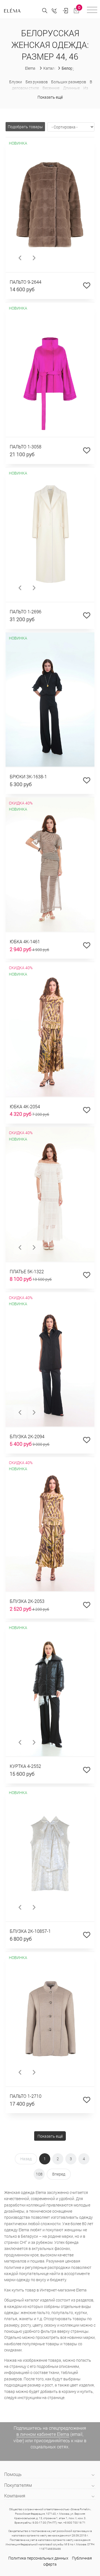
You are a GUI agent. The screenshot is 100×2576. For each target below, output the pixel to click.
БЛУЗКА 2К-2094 (27, 1436)
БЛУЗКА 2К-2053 (27, 1601)
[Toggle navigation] (92, 11)
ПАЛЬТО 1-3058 (26, 447)
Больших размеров (69, 82)
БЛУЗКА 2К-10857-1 (30, 1931)
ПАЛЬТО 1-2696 (26, 612)
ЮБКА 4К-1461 (25, 941)
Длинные (71, 88)
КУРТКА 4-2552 (25, 1766)
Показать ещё (50, 97)
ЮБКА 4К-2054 (25, 1106)
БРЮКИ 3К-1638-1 (28, 777)
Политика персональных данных (38, 2558)
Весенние (51, 88)
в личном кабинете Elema (43, 2434)
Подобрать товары (25, 127)
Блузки (16, 82)
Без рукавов (37, 82)
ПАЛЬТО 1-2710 (26, 2096)
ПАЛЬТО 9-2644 (26, 282)
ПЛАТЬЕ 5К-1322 (27, 1271)
